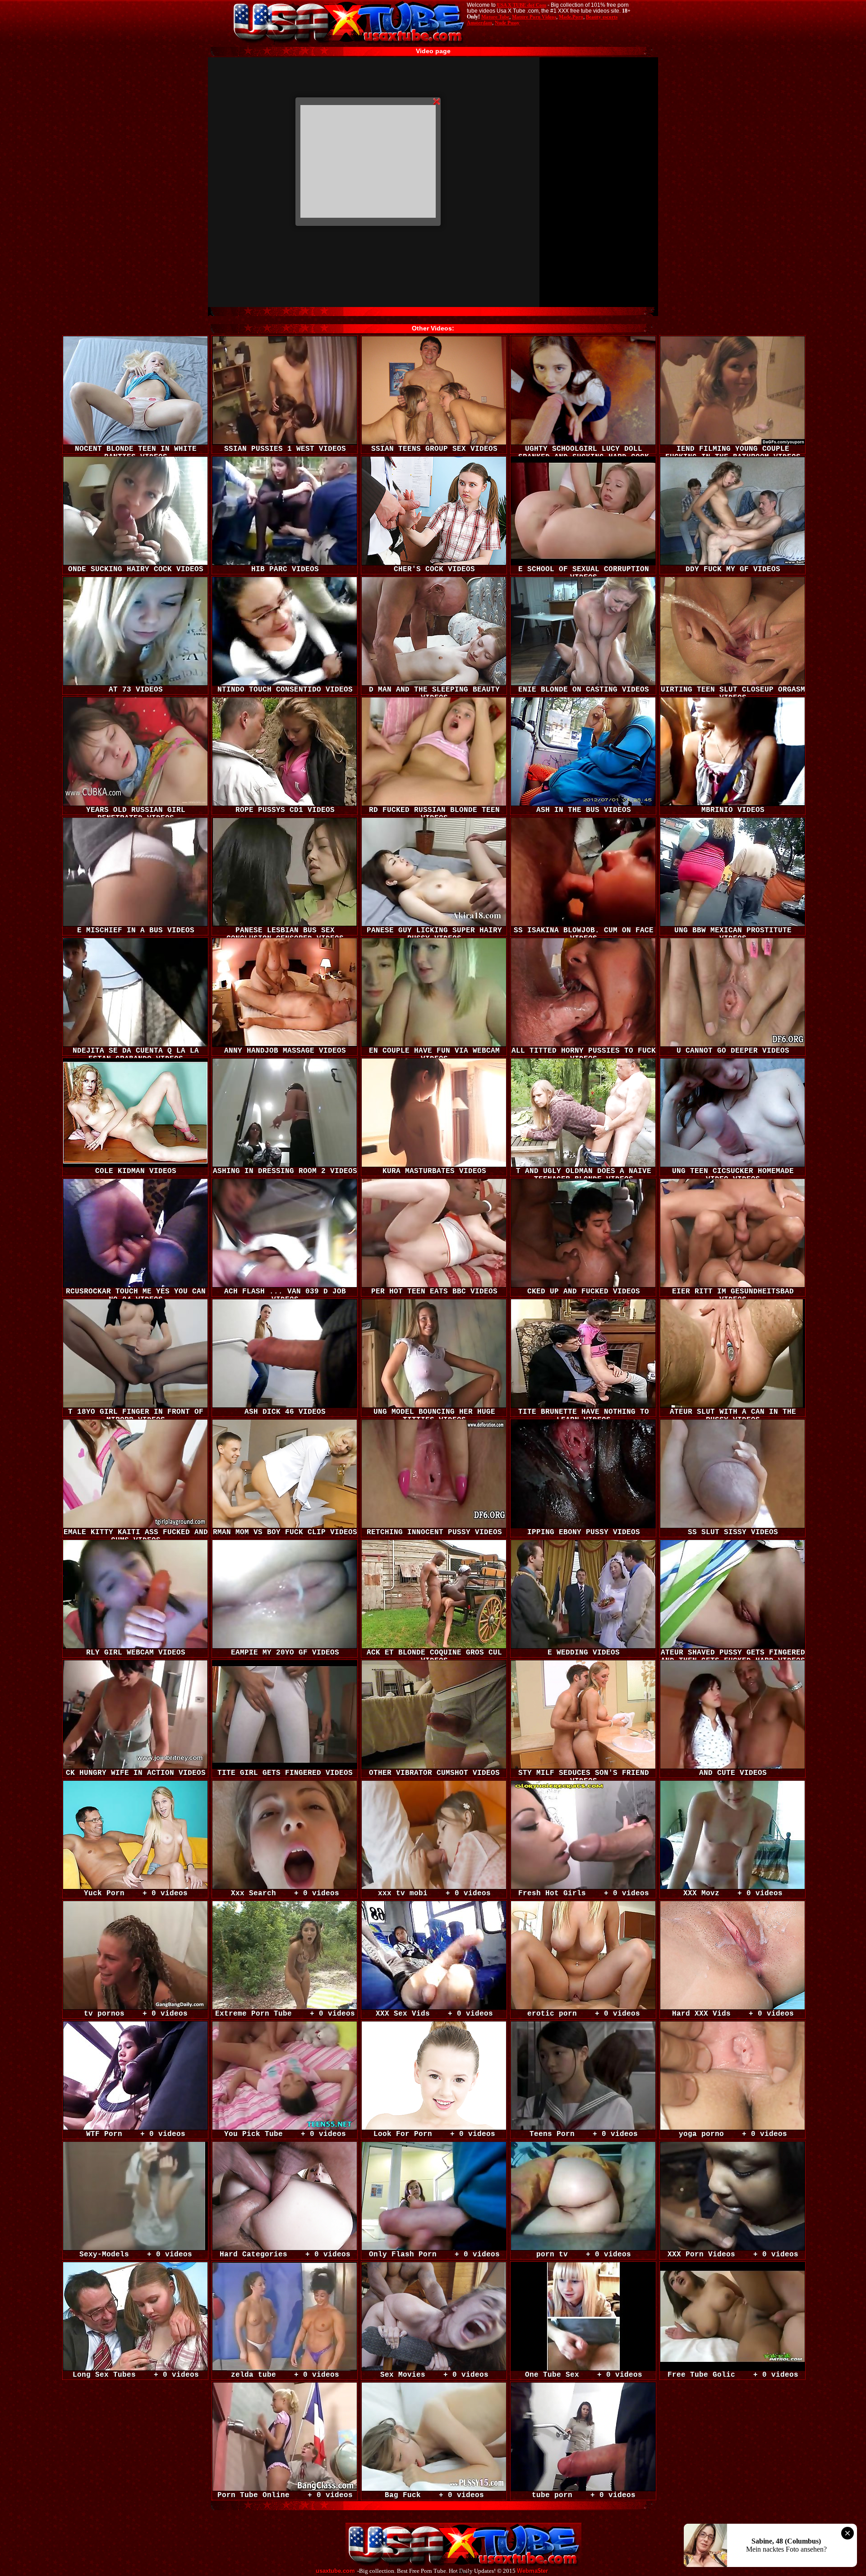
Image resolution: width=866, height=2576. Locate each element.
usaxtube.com (335, 2571)
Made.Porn (571, 17)
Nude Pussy (507, 23)
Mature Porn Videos (534, 17)
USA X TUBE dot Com (522, 5)
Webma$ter (532, 2571)
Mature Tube (495, 17)
